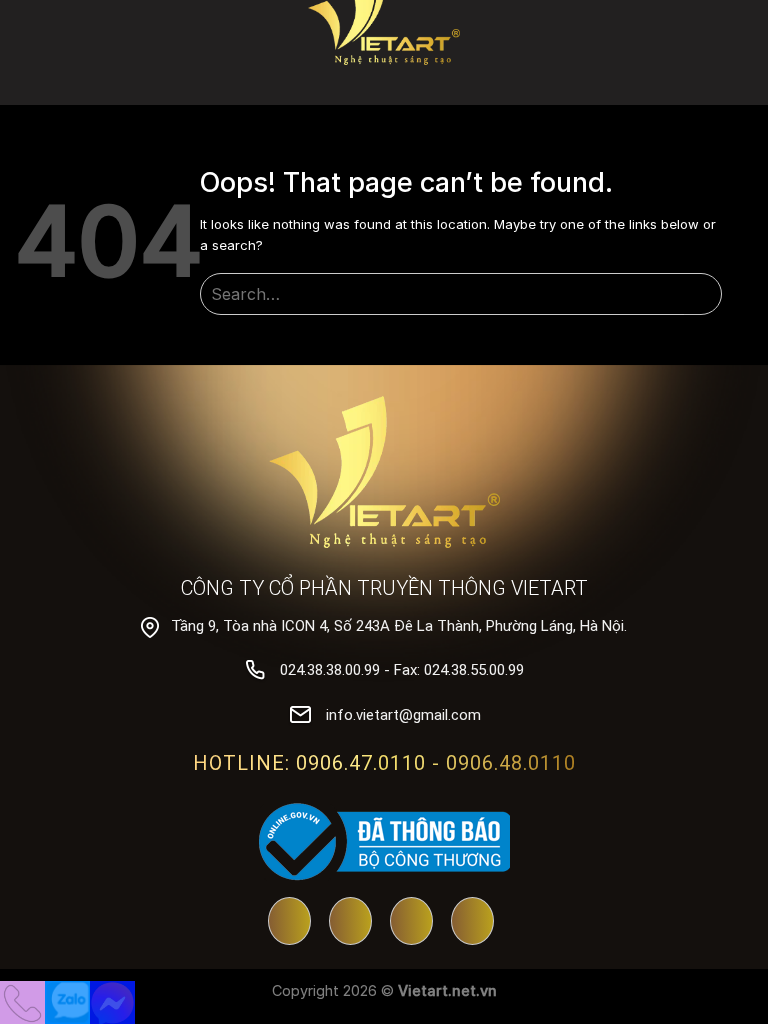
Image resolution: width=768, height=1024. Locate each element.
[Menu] (739, 45)
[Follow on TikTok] (411, 923)
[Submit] (703, 294)
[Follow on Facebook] (350, 923)
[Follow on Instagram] (472, 923)
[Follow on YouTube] (289, 923)
